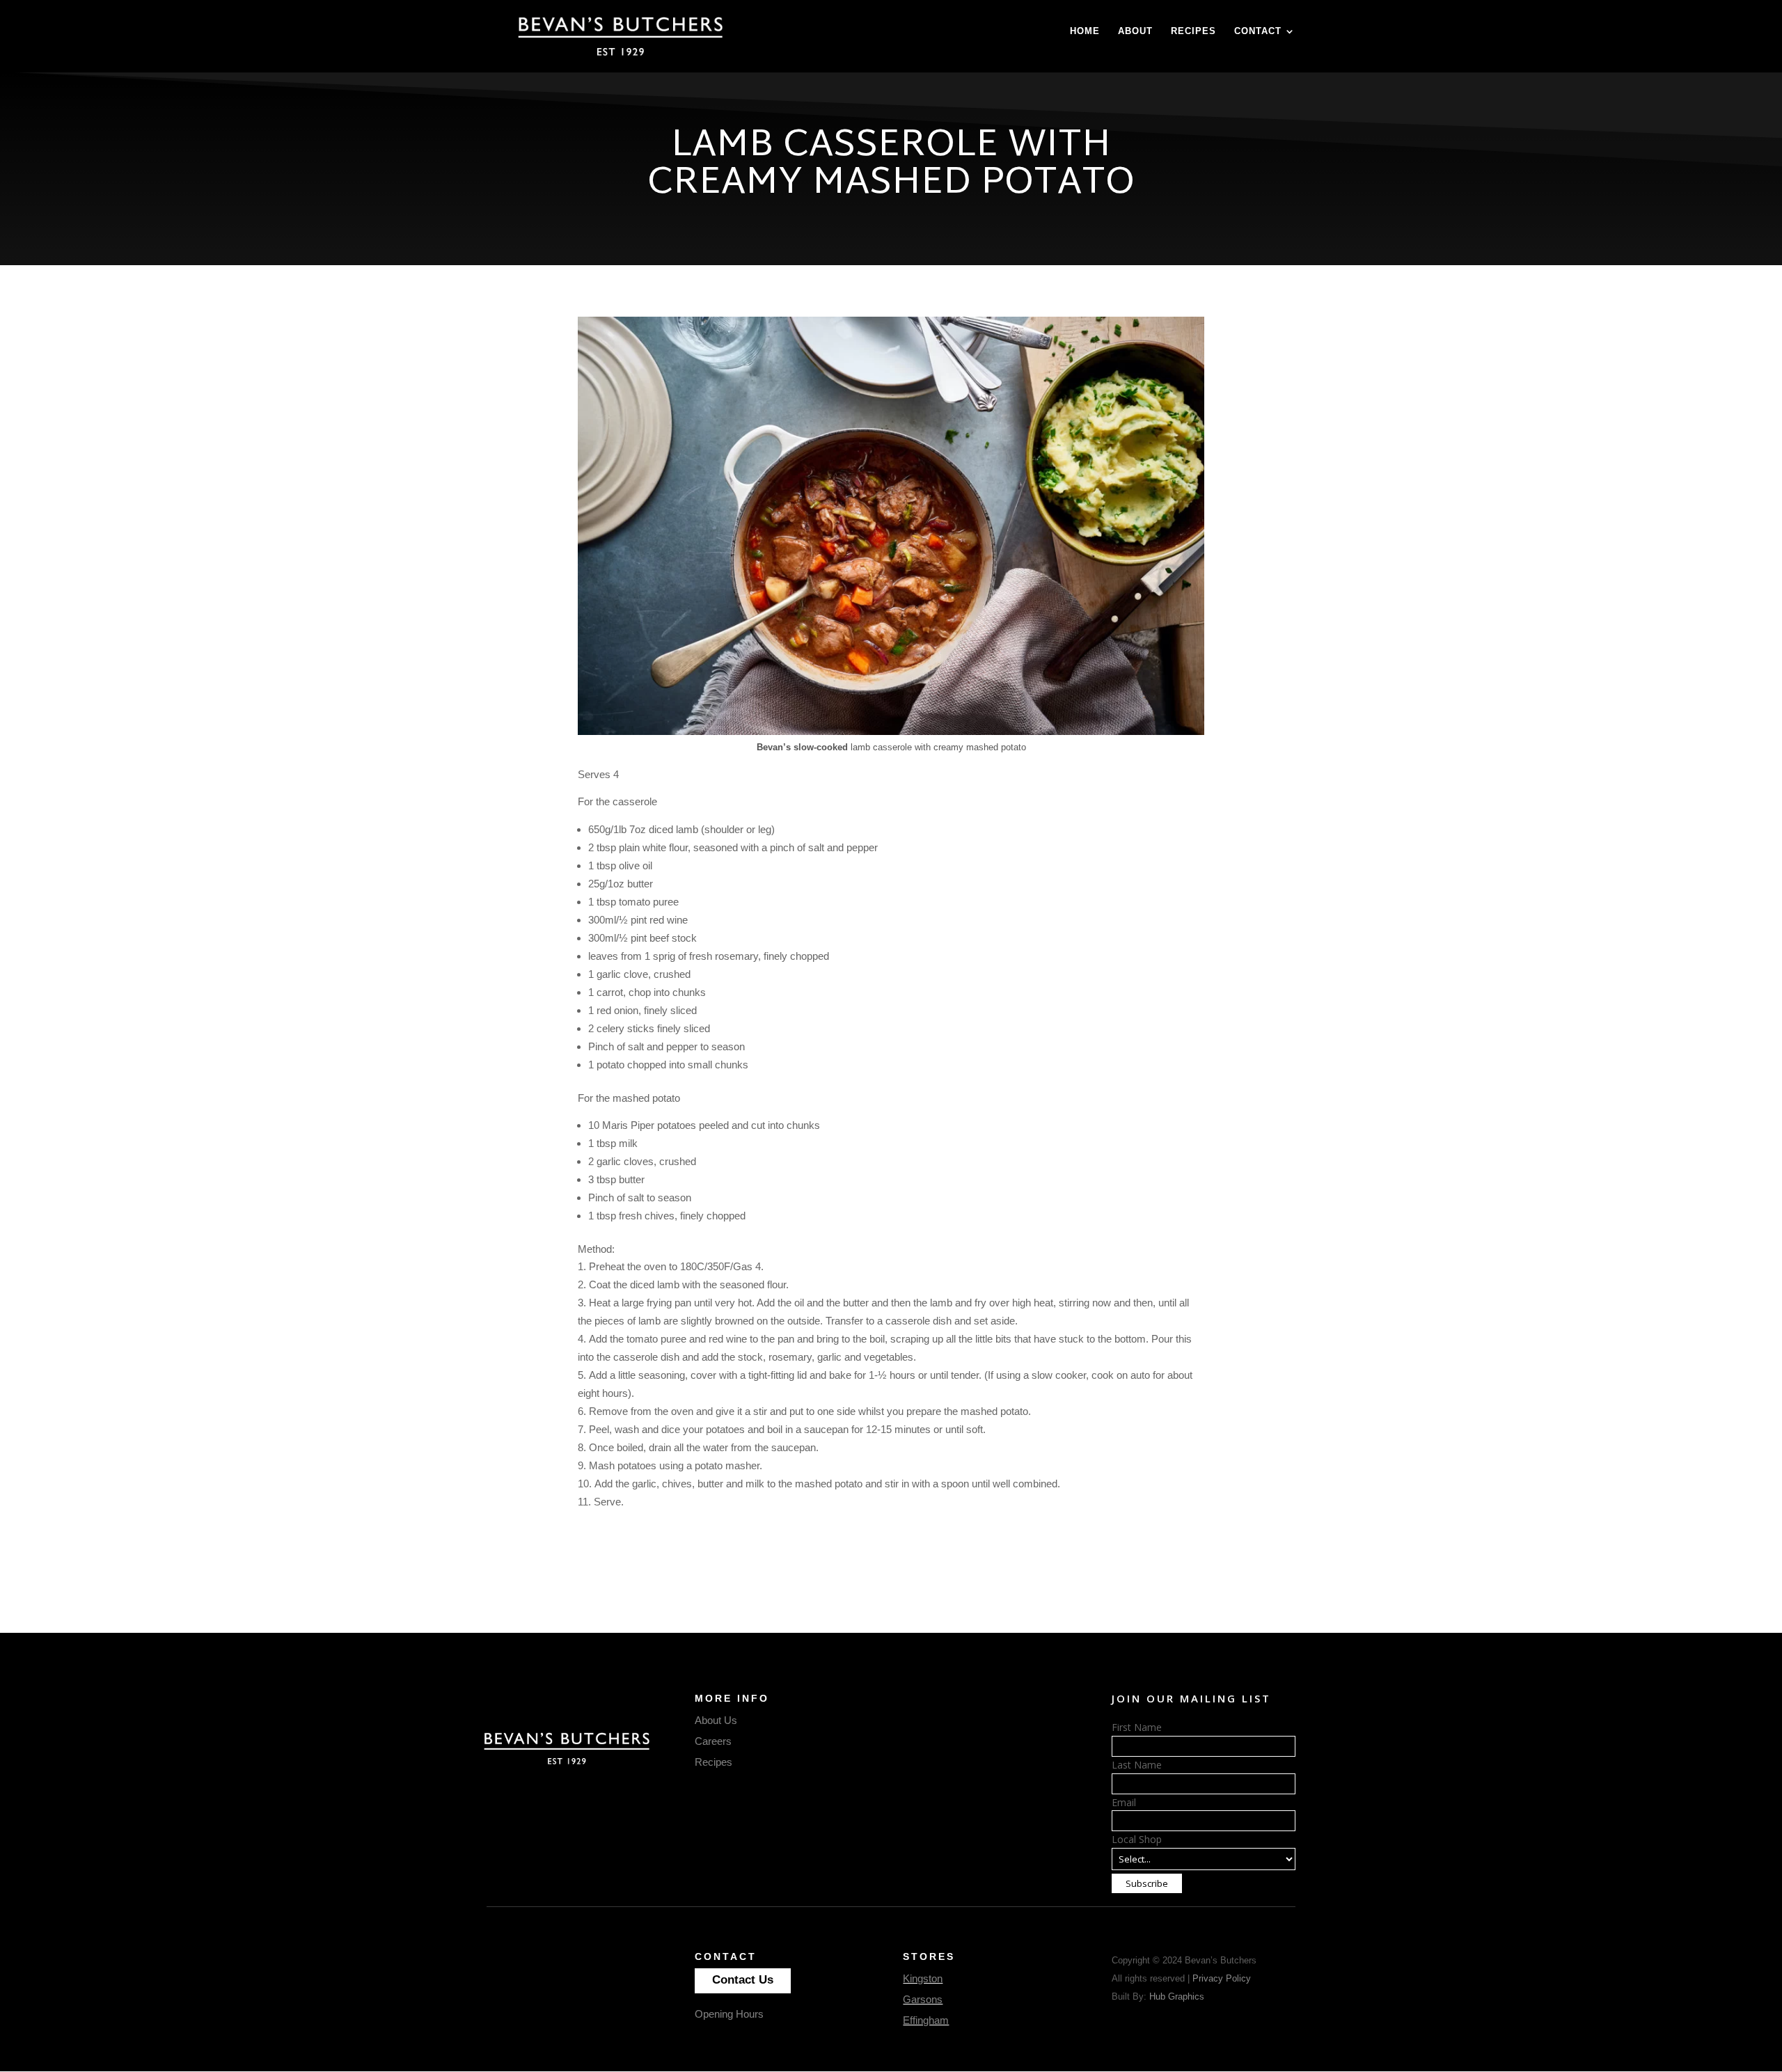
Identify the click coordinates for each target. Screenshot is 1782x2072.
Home (1085, 31)
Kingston (923, 1978)
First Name (1137, 1727)
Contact (1258, 31)
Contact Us (743, 1980)
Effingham (926, 2020)
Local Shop (1137, 1839)
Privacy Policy (1222, 1978)
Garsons (923, 1999)
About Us (716, 1720)
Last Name (1137, 1765)
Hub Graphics (1177, 1996)
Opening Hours (729, 2014)
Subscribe (1147, 1883)
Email (1124, 1802)
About (1135, 31)
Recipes (1193, 31)
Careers (713, 1741)
